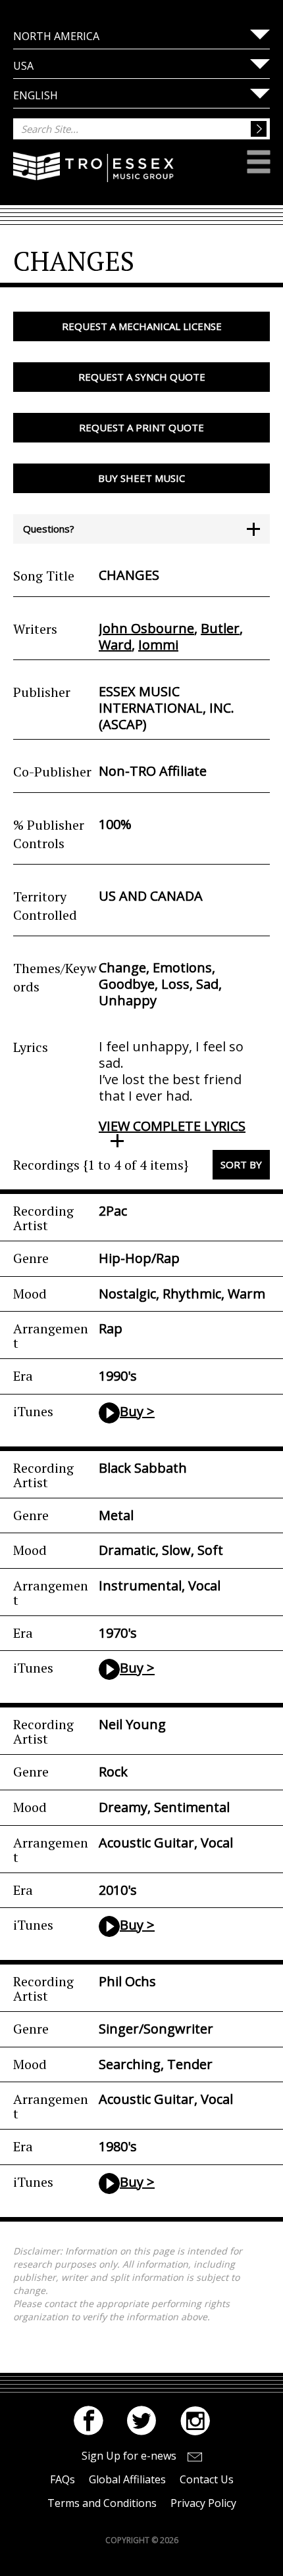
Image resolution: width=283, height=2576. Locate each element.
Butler (220, 628)
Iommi (158, 645)
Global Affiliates (127, 2479)
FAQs (63, 2479)
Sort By (241, 1164)
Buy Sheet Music (141, 478)
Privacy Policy (203, 2503)
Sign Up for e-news (129, 2456)
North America (56, 36)
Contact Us (207, 2479)
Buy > (137, 1411)
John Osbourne (146, 628)
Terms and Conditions (102, 2503)
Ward (115, 645)
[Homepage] (93, 176)
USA (23, 66)
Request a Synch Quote (142, 377)
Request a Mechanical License (142, 326)
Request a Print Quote (141, 427)
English (36, 95)
